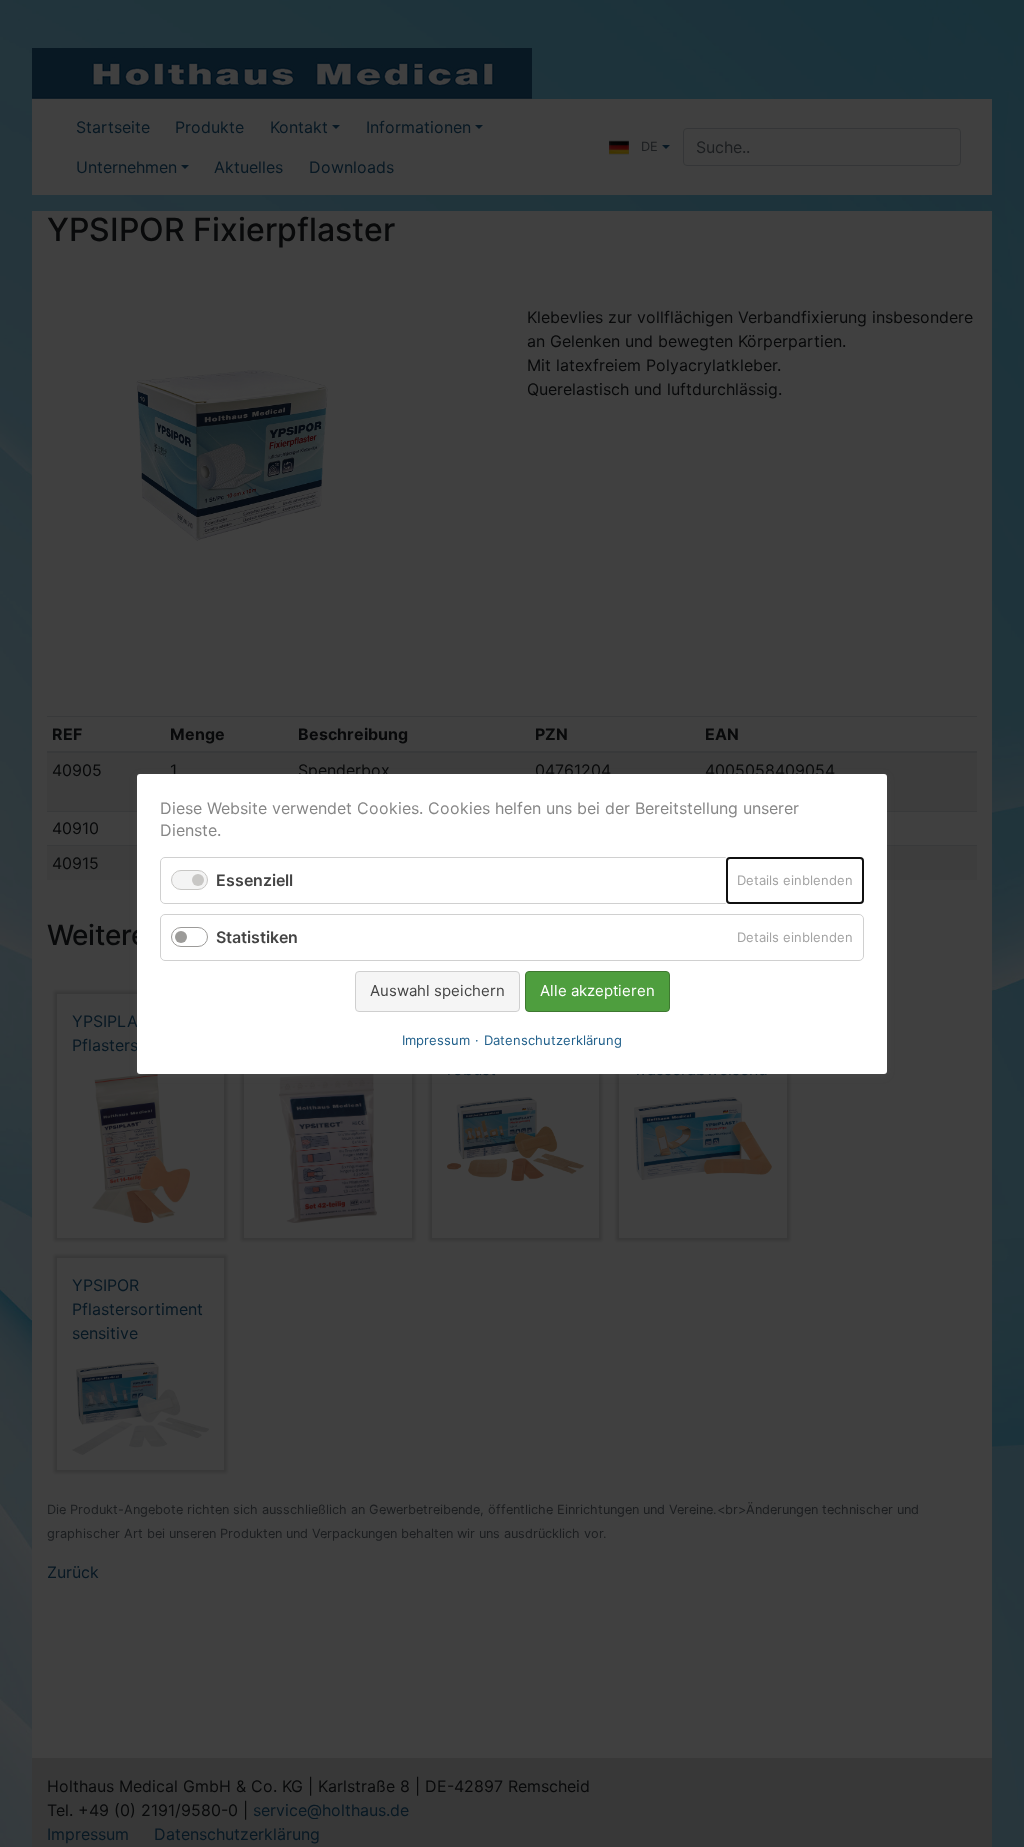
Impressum (436, 1039)
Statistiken (257, 937)
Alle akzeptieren (597, 990)
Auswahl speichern (437, 990)
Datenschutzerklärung (553, 1039)
